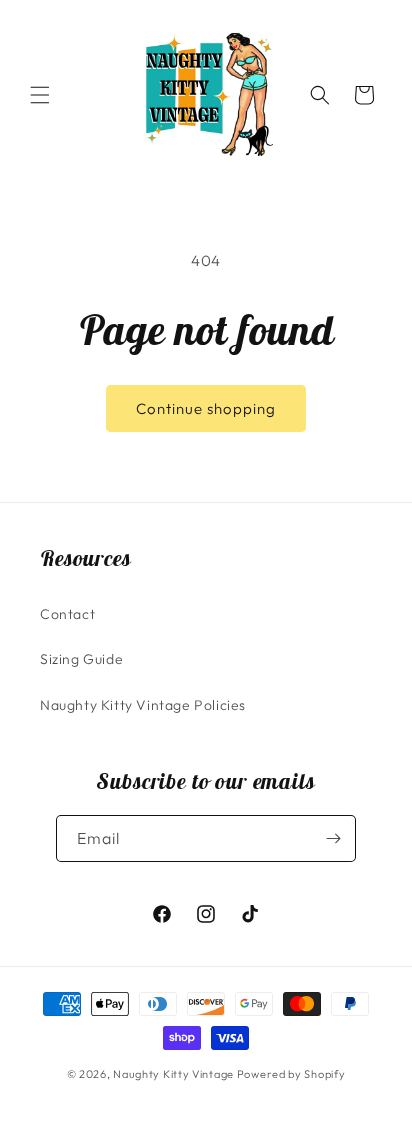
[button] (40, 95)
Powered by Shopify (291, 1074)
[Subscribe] (333, 838)
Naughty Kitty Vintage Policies (143, 705)
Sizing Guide (81, 659)
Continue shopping (206, 408)
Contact (67, 614)
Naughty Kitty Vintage (173, 1074)
